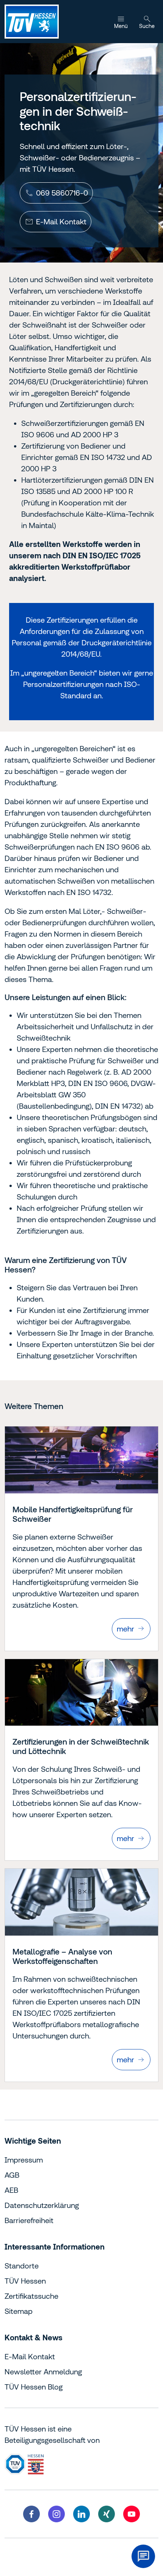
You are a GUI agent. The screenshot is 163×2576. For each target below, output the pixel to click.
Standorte (22, 2266)
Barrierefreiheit (29, 2220)
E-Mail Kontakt (30, 2356)
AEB (11, 2190)
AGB (12, 2175)
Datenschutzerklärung (42, 2205)
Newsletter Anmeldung (43, 2372)
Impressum (24, 2160)
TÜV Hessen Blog (34, 2387)
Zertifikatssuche (31, 2296)
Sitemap (19, 2311)
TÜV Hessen (25, 2281)
